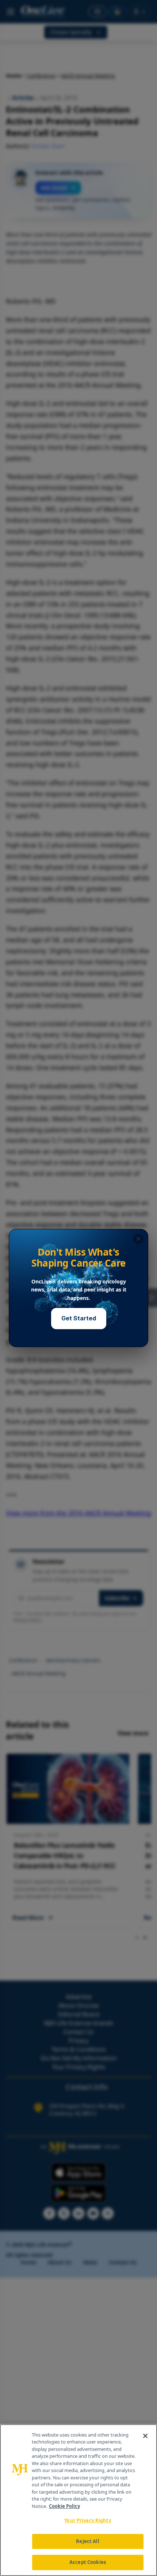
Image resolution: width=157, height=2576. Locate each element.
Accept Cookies (88, 2562)
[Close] (145, 2436)
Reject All (87, 2541)
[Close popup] (138, 1239)
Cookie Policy (64, 2506)
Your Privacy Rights (87, 2520)
